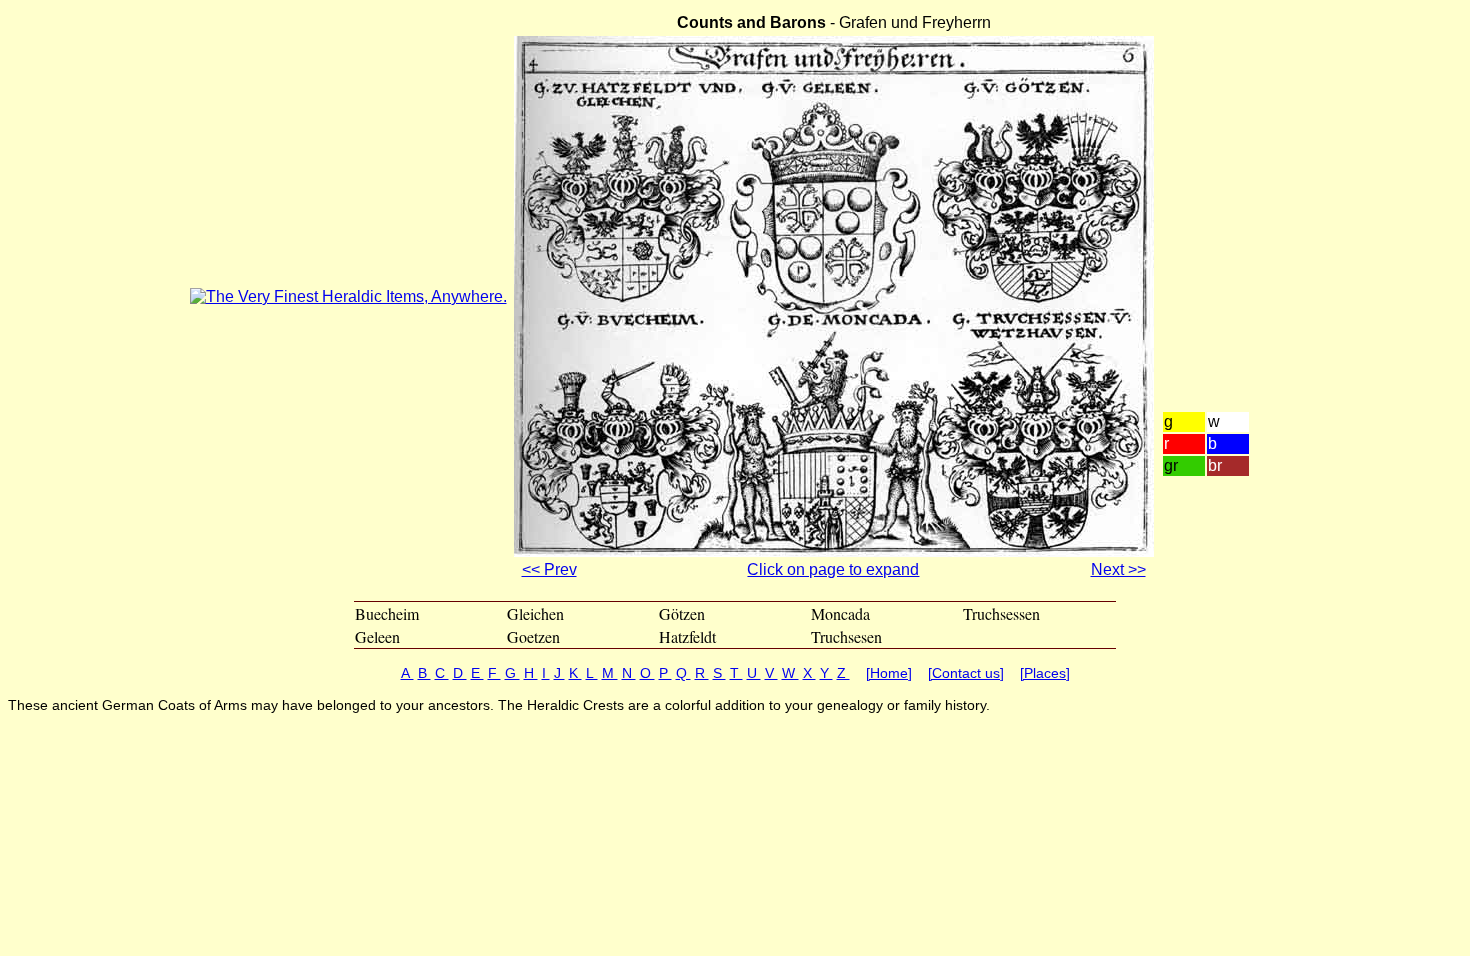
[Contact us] (966, 673)
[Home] (889, 673)
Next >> (1118, 569)
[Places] (1045, 673)
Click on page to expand (833, 569)
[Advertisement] (1221, 236)
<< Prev (549, 569)
